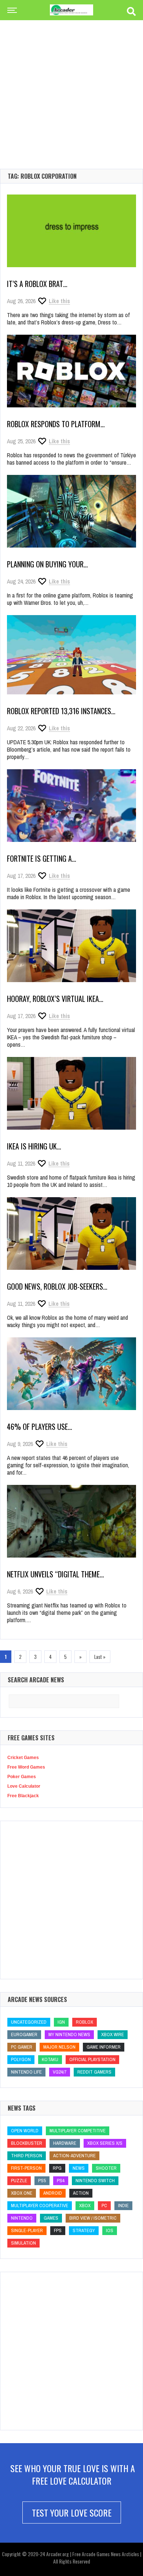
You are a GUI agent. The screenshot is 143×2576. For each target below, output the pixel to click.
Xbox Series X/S (105, 2143)
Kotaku (50, 2059)
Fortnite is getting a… (42, 858)
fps (58, 2230)
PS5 (42, 2181)
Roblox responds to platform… (56, 424)
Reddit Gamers (94, 2072)
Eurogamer (24, 2034)
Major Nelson (59, 2047)
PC (104, 2206)
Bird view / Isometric (93, 2218)
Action (81, 2193)
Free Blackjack (23, 1796)
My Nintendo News (69, 2034)
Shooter (106, 2168)
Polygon (21, 2059)
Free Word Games (26, 1767)
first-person (26, 2168)
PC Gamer (22, 2047)
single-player (27, 2230)
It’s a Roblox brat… (37, 284)
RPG (57, 2168)
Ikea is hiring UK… (34, 1146)
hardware (65, 2143)
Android (53, 2193)
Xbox (85, 2206)
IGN (61, 2022)
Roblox (85, 2022)
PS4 (61, 2181)
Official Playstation (92, 2059)
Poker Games (22, 1777)
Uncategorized (29, 2022)
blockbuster (27, 2143)
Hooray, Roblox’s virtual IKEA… (55, 999)
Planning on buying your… (47, 564)
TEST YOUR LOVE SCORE (72, 2513)
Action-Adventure (74, 2156)
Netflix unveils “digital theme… (56, 1574)
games (51, 2218)
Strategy (84, 2230)
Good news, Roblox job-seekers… (57, 1286)
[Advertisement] (71, 83)
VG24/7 (60, 2072)
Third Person (27, 2156)
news (79, 2168)
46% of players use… (40, 1427)
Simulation (23, 2243)
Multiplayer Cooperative (40, 2206)
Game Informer (104, 2047)
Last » (100, 1657)
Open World (25, 2131)
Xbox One (22, 2193)
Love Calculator (24, 1786)
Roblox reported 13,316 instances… (61, 711)
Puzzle (19, 2181)
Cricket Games (23, 1758)
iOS (110, 2230)
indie (123, 2206)
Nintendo (22, 2218)
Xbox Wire (113, 2034)
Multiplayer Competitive (78, 2131)
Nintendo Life (26, 2072)
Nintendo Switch (95, 2181)
